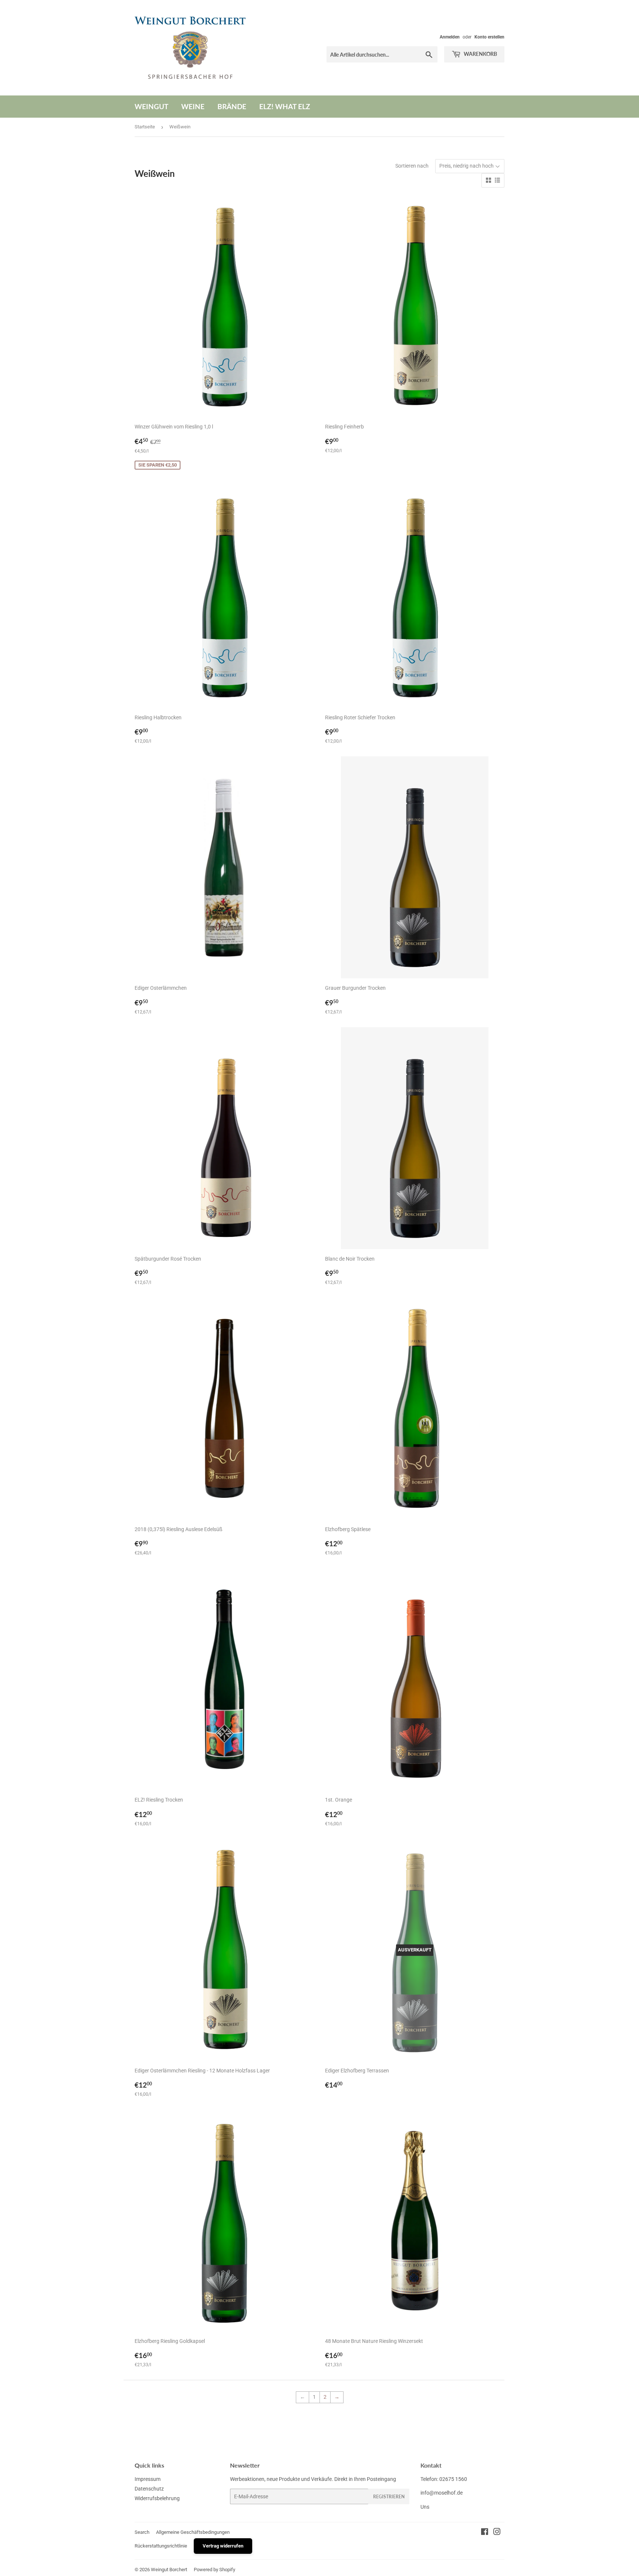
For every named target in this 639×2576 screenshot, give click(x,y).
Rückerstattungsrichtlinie (161, 2546)
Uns (425, 2507)
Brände (232, 106)
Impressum (148, 2479)
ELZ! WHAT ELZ (285, 106)
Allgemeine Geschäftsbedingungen (193, 2532)
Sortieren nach (412, 166)
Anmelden (450, 37)
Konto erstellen (489, 37)
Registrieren (389, 2497)
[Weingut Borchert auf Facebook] (485, 2533)
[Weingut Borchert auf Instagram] (497, 2533)
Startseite (145, 127)
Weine (193, 106)
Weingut (151, 106)
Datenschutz (149, 2489)
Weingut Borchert (169, 2570)
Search (142, 2532)
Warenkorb (480, 54)
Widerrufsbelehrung (157, 2498)
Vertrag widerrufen (223, 2546)
